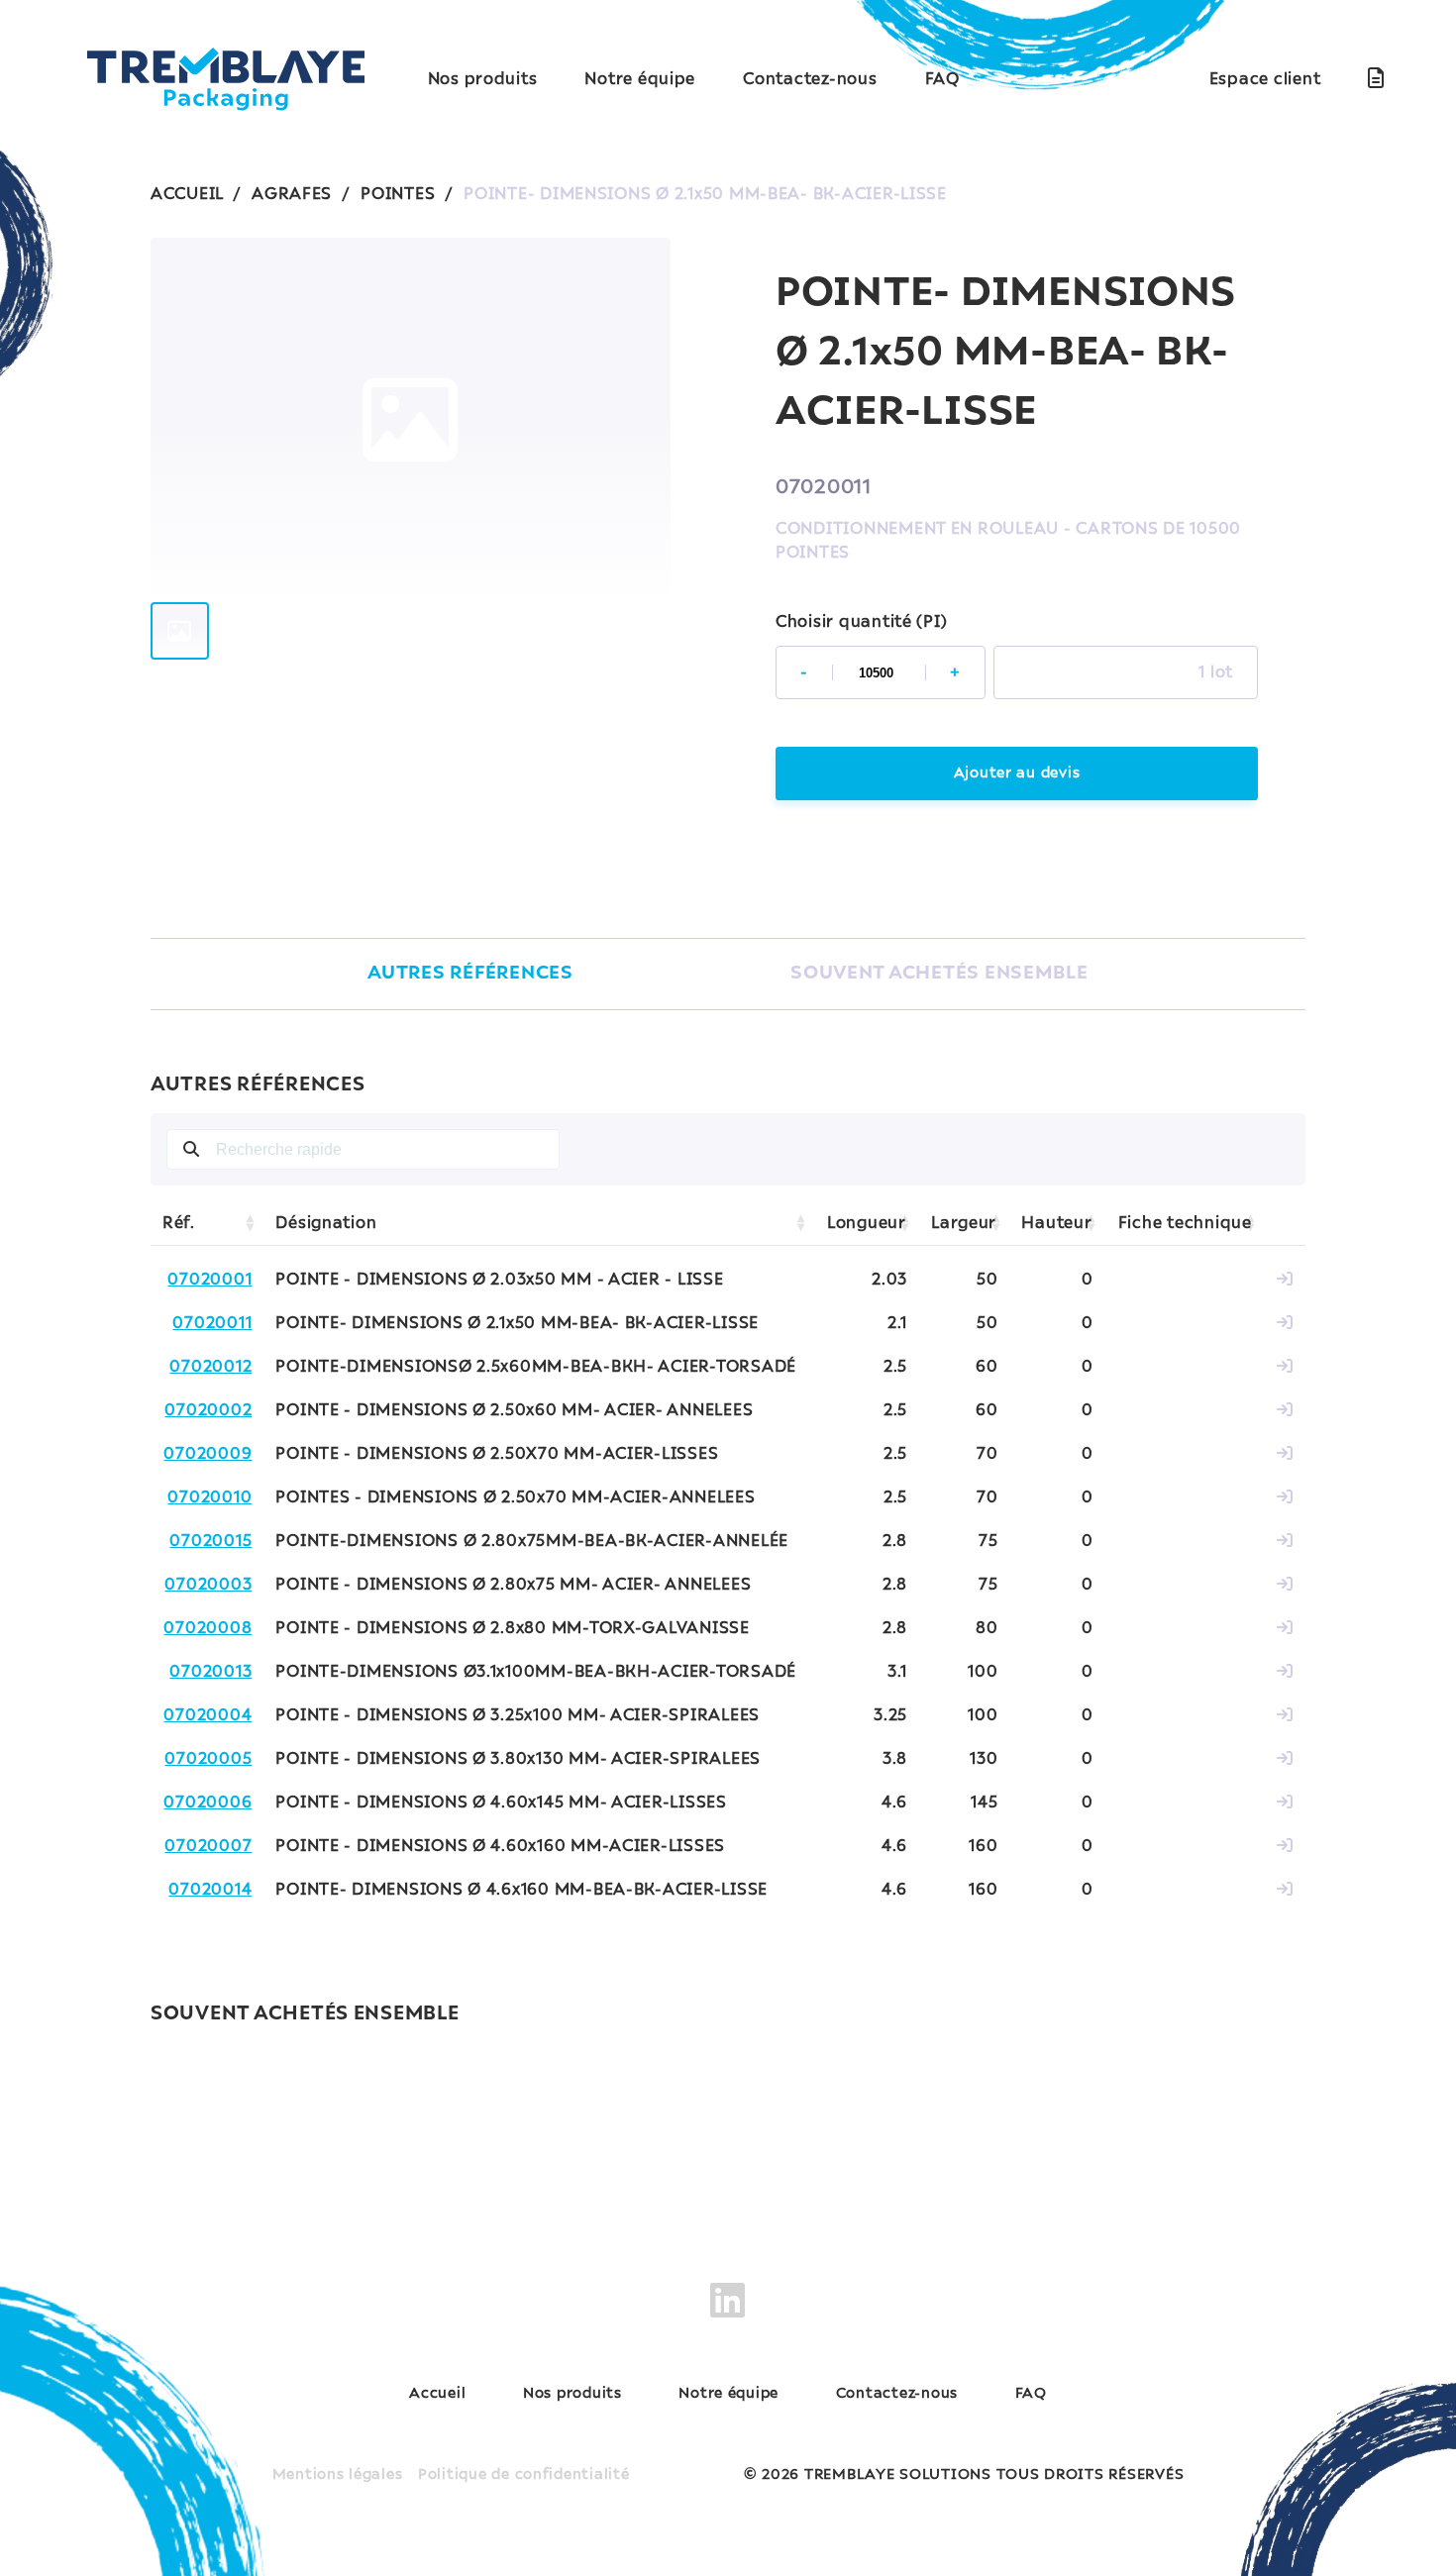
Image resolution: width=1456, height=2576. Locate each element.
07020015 (210, 1541)
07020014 (210, 1890)
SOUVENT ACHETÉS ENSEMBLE (939, 974)
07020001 (209, 1280)
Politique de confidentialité (524, 2475)
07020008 (208, 1628)
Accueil (437, 2394)
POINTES (398, 194)
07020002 (208, 1410)
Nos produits (483, 79)
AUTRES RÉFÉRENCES (470, 974)
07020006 (208, 1803)
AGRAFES (292, 194)
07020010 (209, 1497)
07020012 (210, 1367)
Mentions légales (338, 2475)
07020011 (212, 1323)
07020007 (208, 1846)
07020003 (208, 1585)
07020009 (208, 1454)
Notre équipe (640, 79)
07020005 (208, 1759)
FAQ (942, 79)
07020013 (210, 1672)
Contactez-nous (810, 79)
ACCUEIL (187, 194)
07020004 (208, 1715)
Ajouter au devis (1017, 773)
